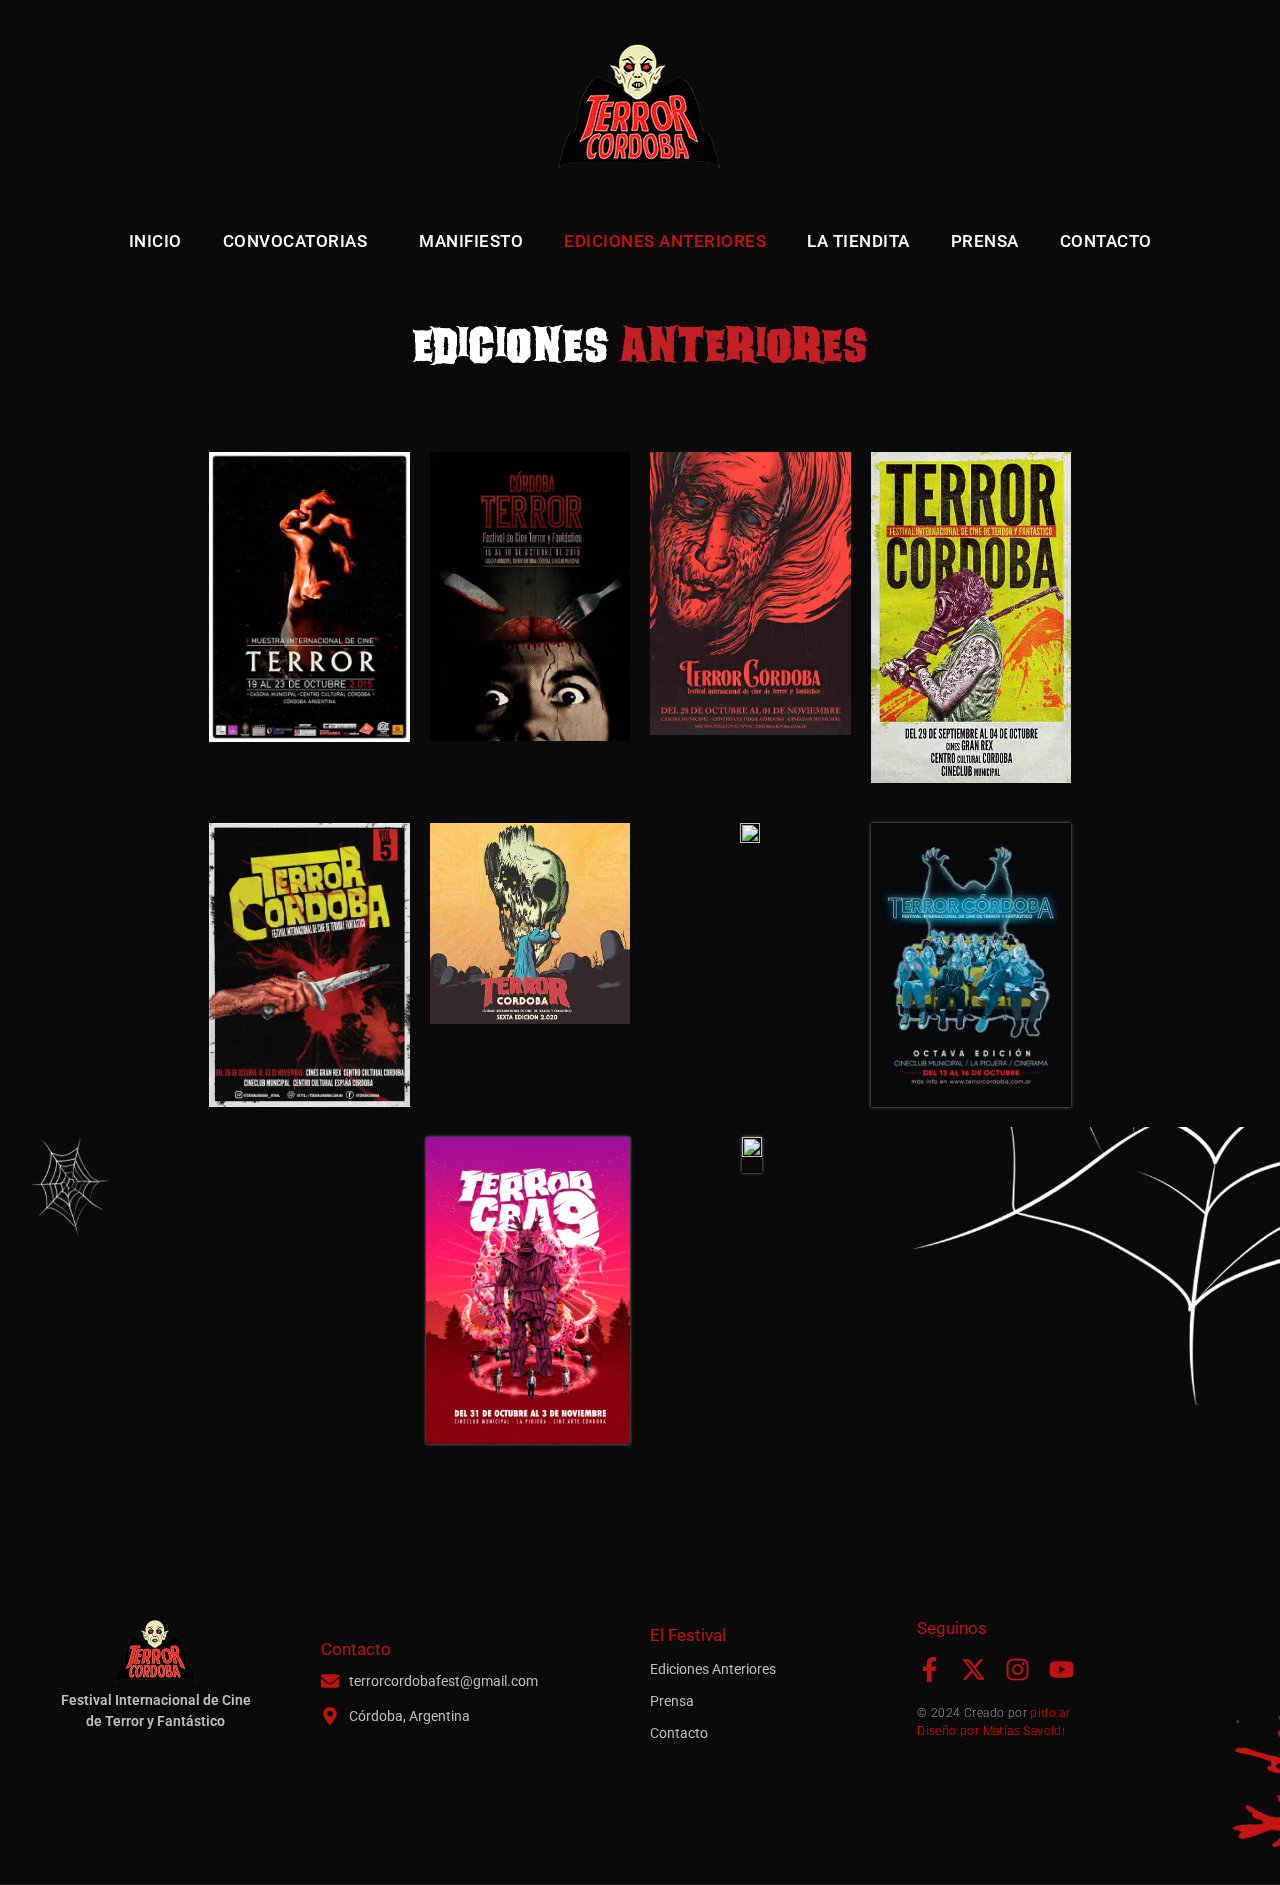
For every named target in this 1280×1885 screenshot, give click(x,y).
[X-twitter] (973, 1669)
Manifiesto (471, 241)
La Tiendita (858, 241)
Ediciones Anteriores (665, 241)
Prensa (985, 241)
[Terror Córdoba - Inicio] (640, 110)
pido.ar (1050, 1713)
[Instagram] (1017, 1669)
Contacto (1106, 241)
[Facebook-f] (929, 1669)
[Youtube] (1061, 1669)
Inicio (155, 241)
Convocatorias (295, 241)
